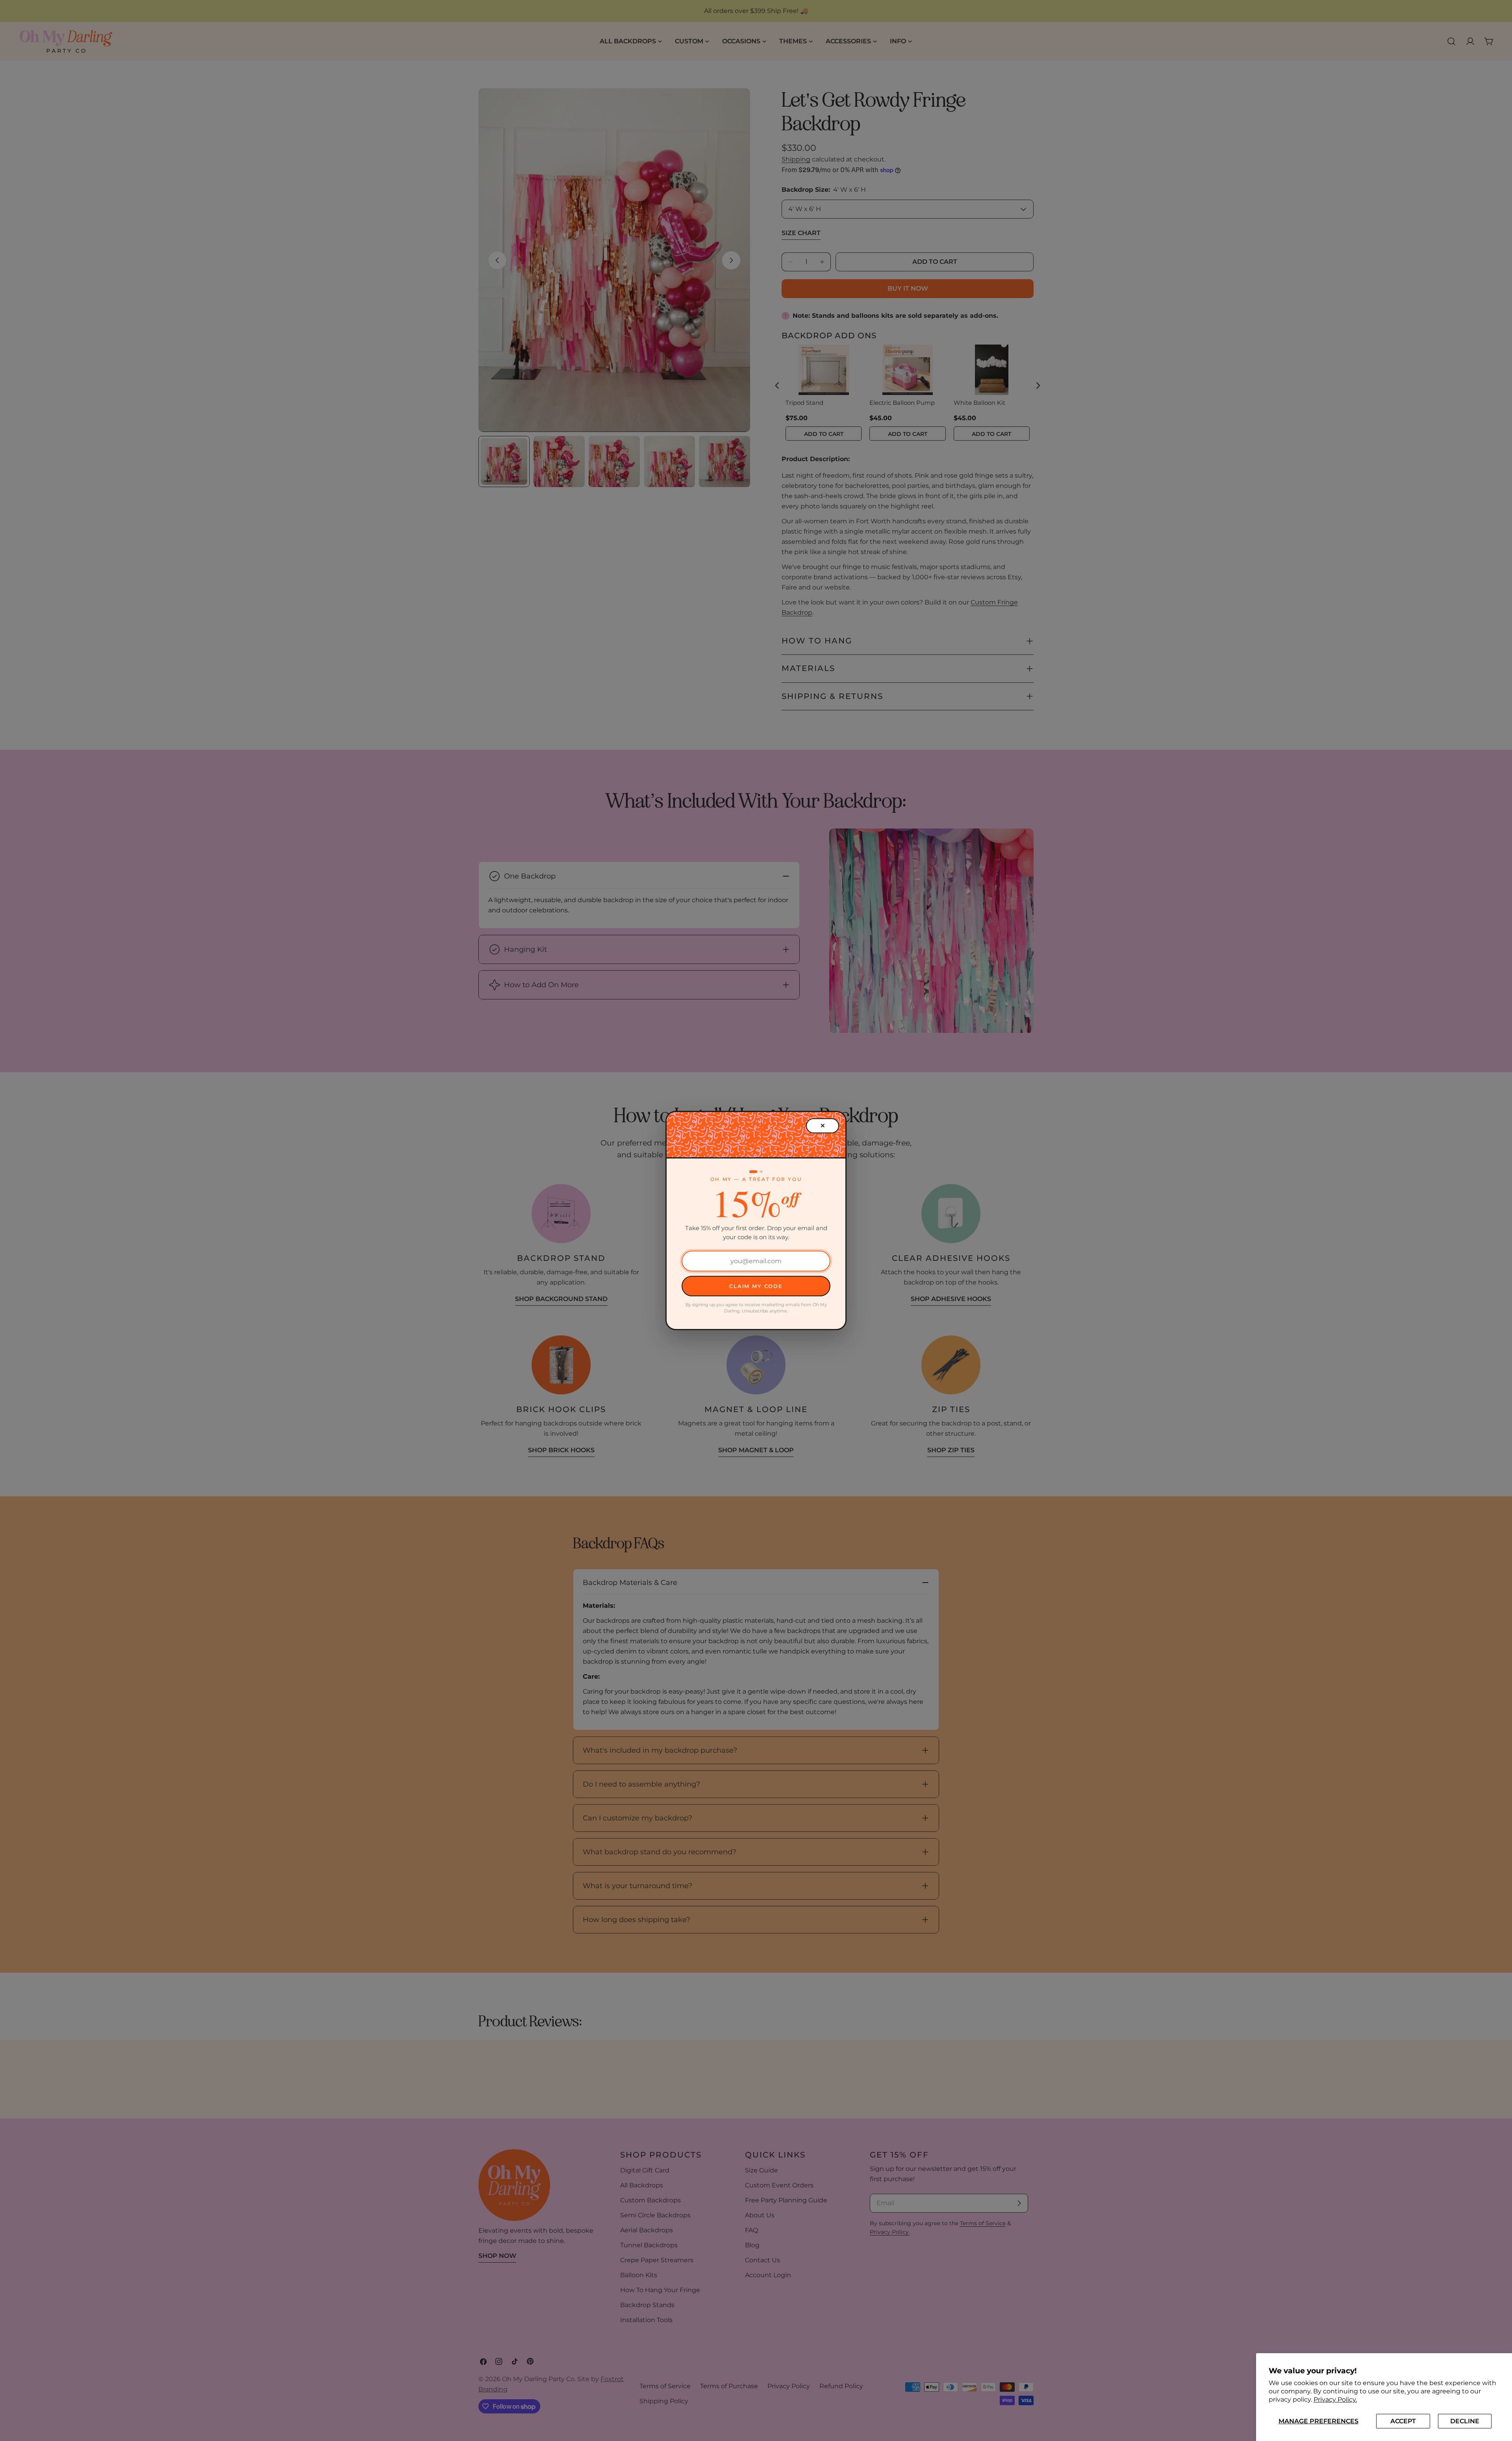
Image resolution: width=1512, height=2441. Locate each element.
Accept (1403, 2421)
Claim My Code (756, 1286)
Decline (1465, 2421)
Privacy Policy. (1335, 2399)
